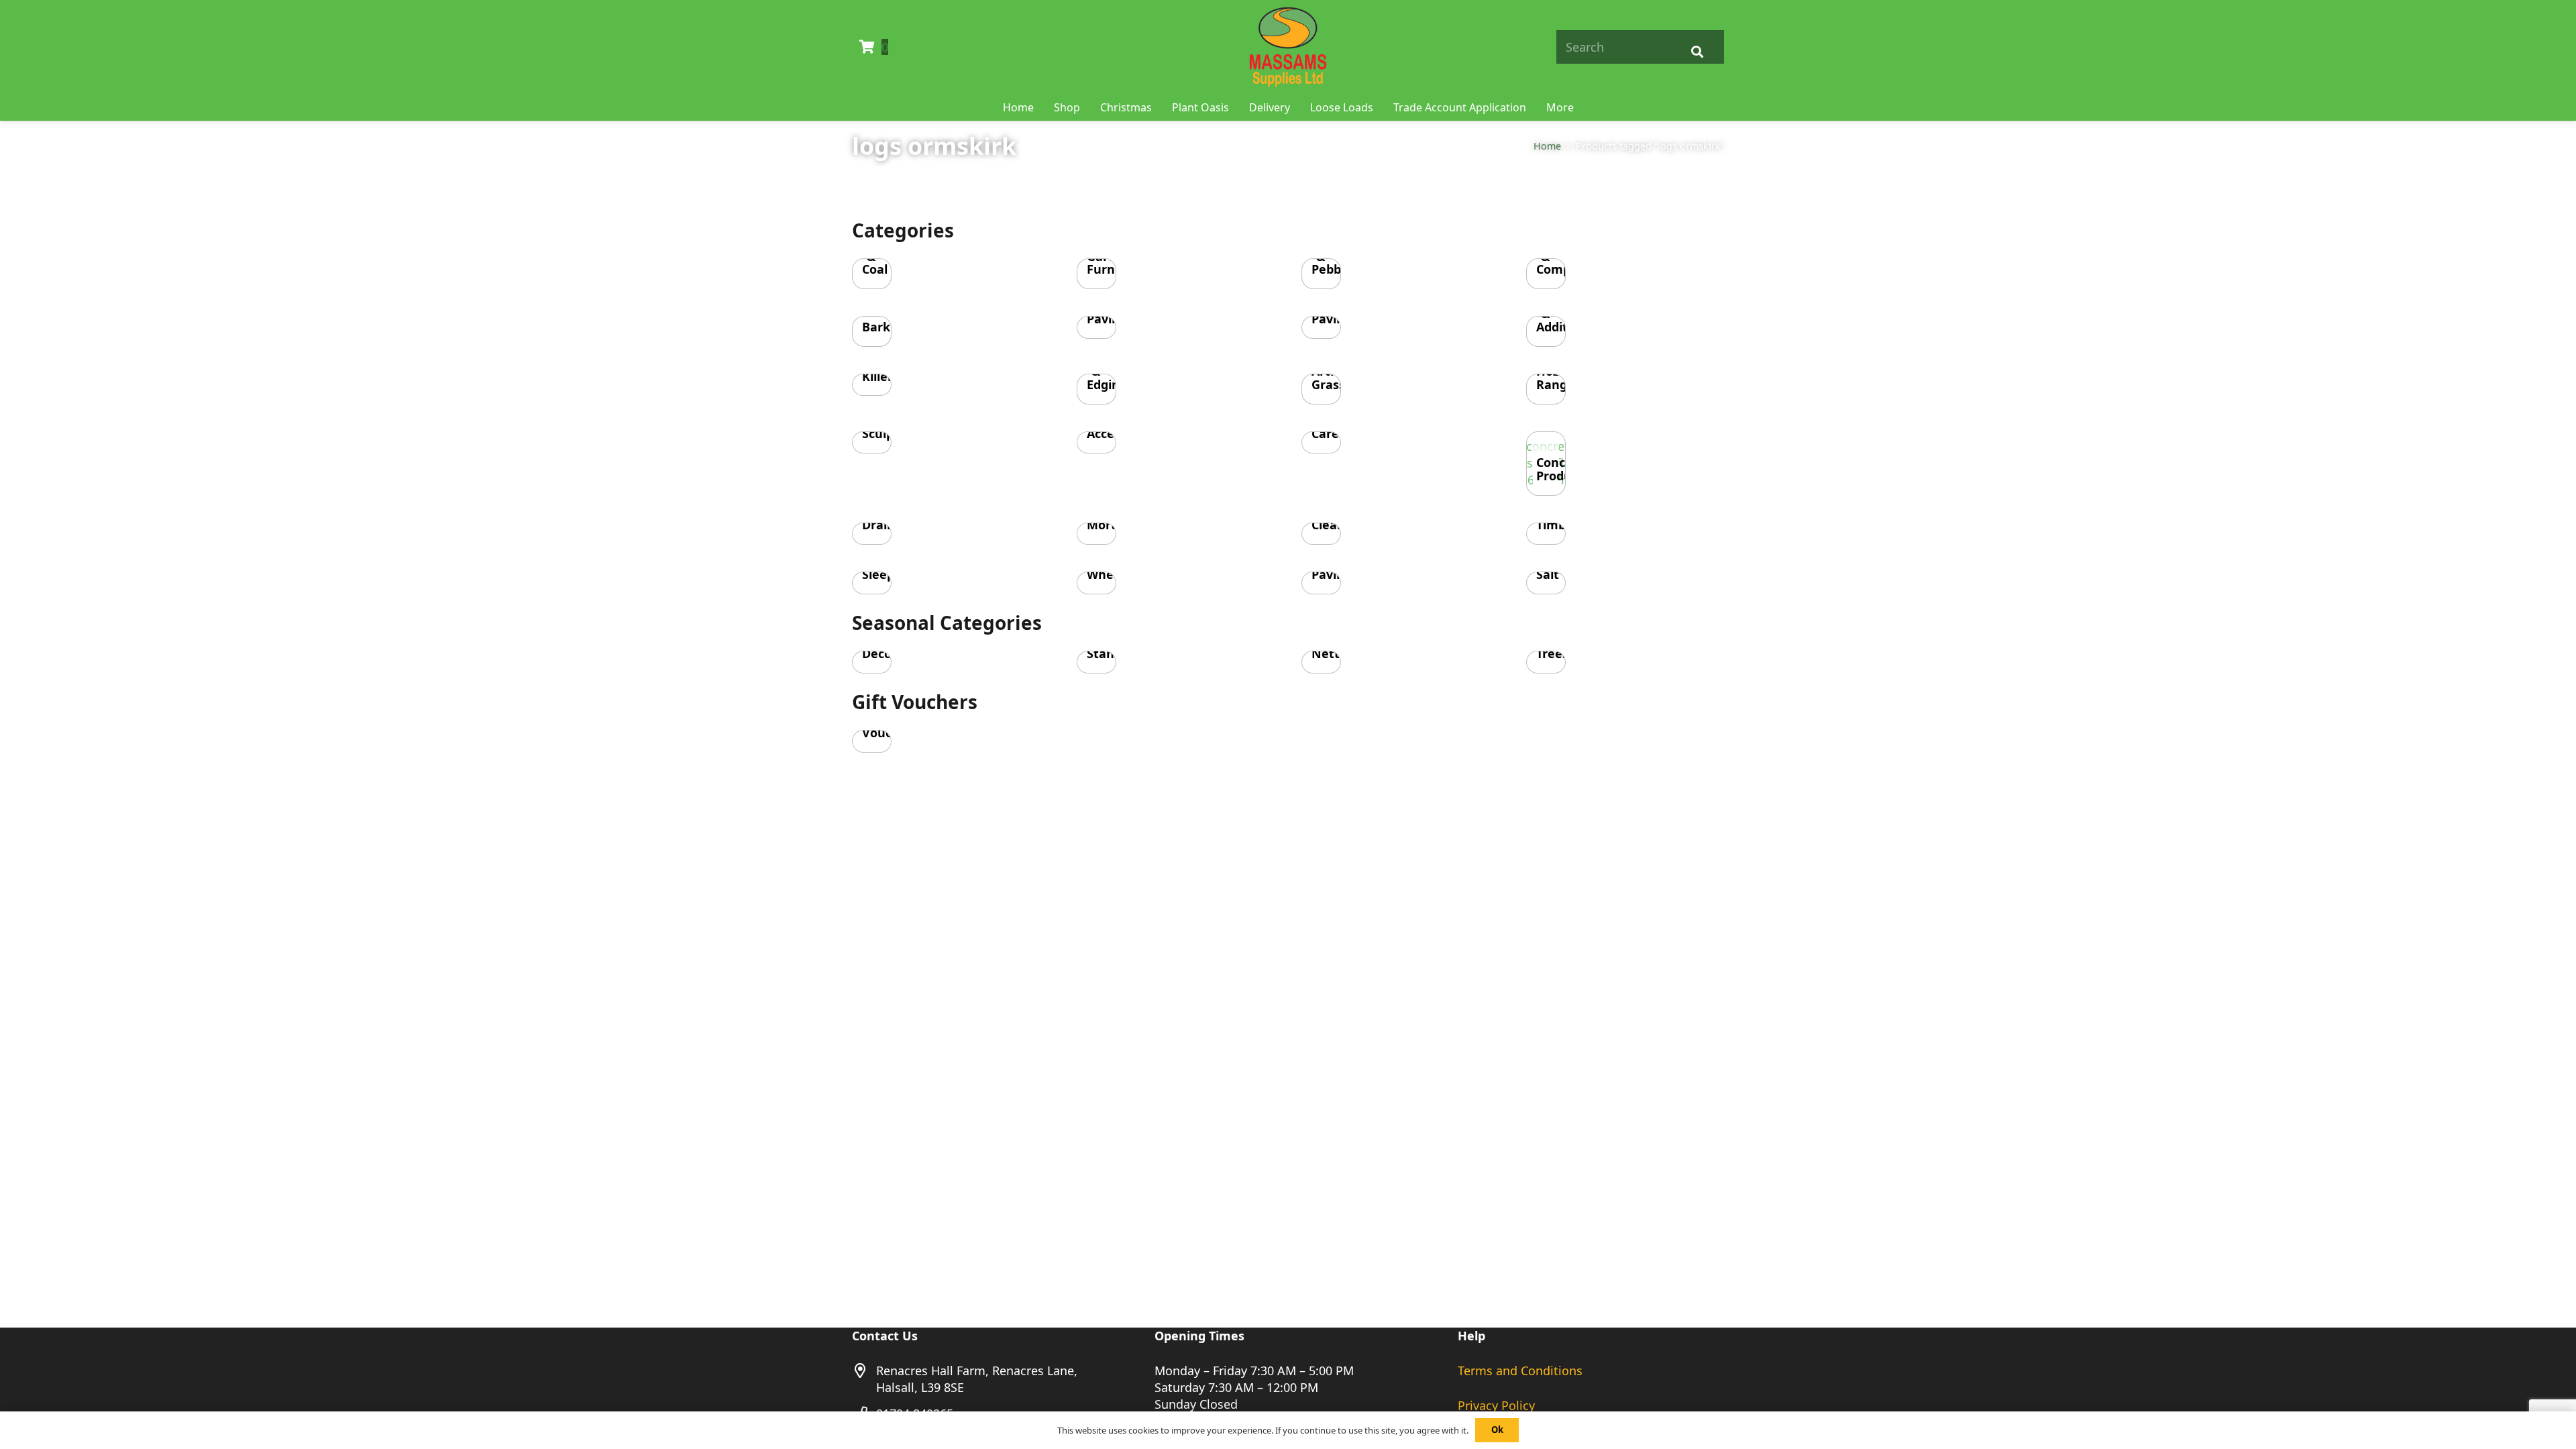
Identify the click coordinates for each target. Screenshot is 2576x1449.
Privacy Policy (1496, 1405)
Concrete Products (1563, 469)
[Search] (1697, 47)
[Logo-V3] (1288, 47)
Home (1547, 146)
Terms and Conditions (1520, 1371)
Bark (876, 327)
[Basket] (867, 47)
